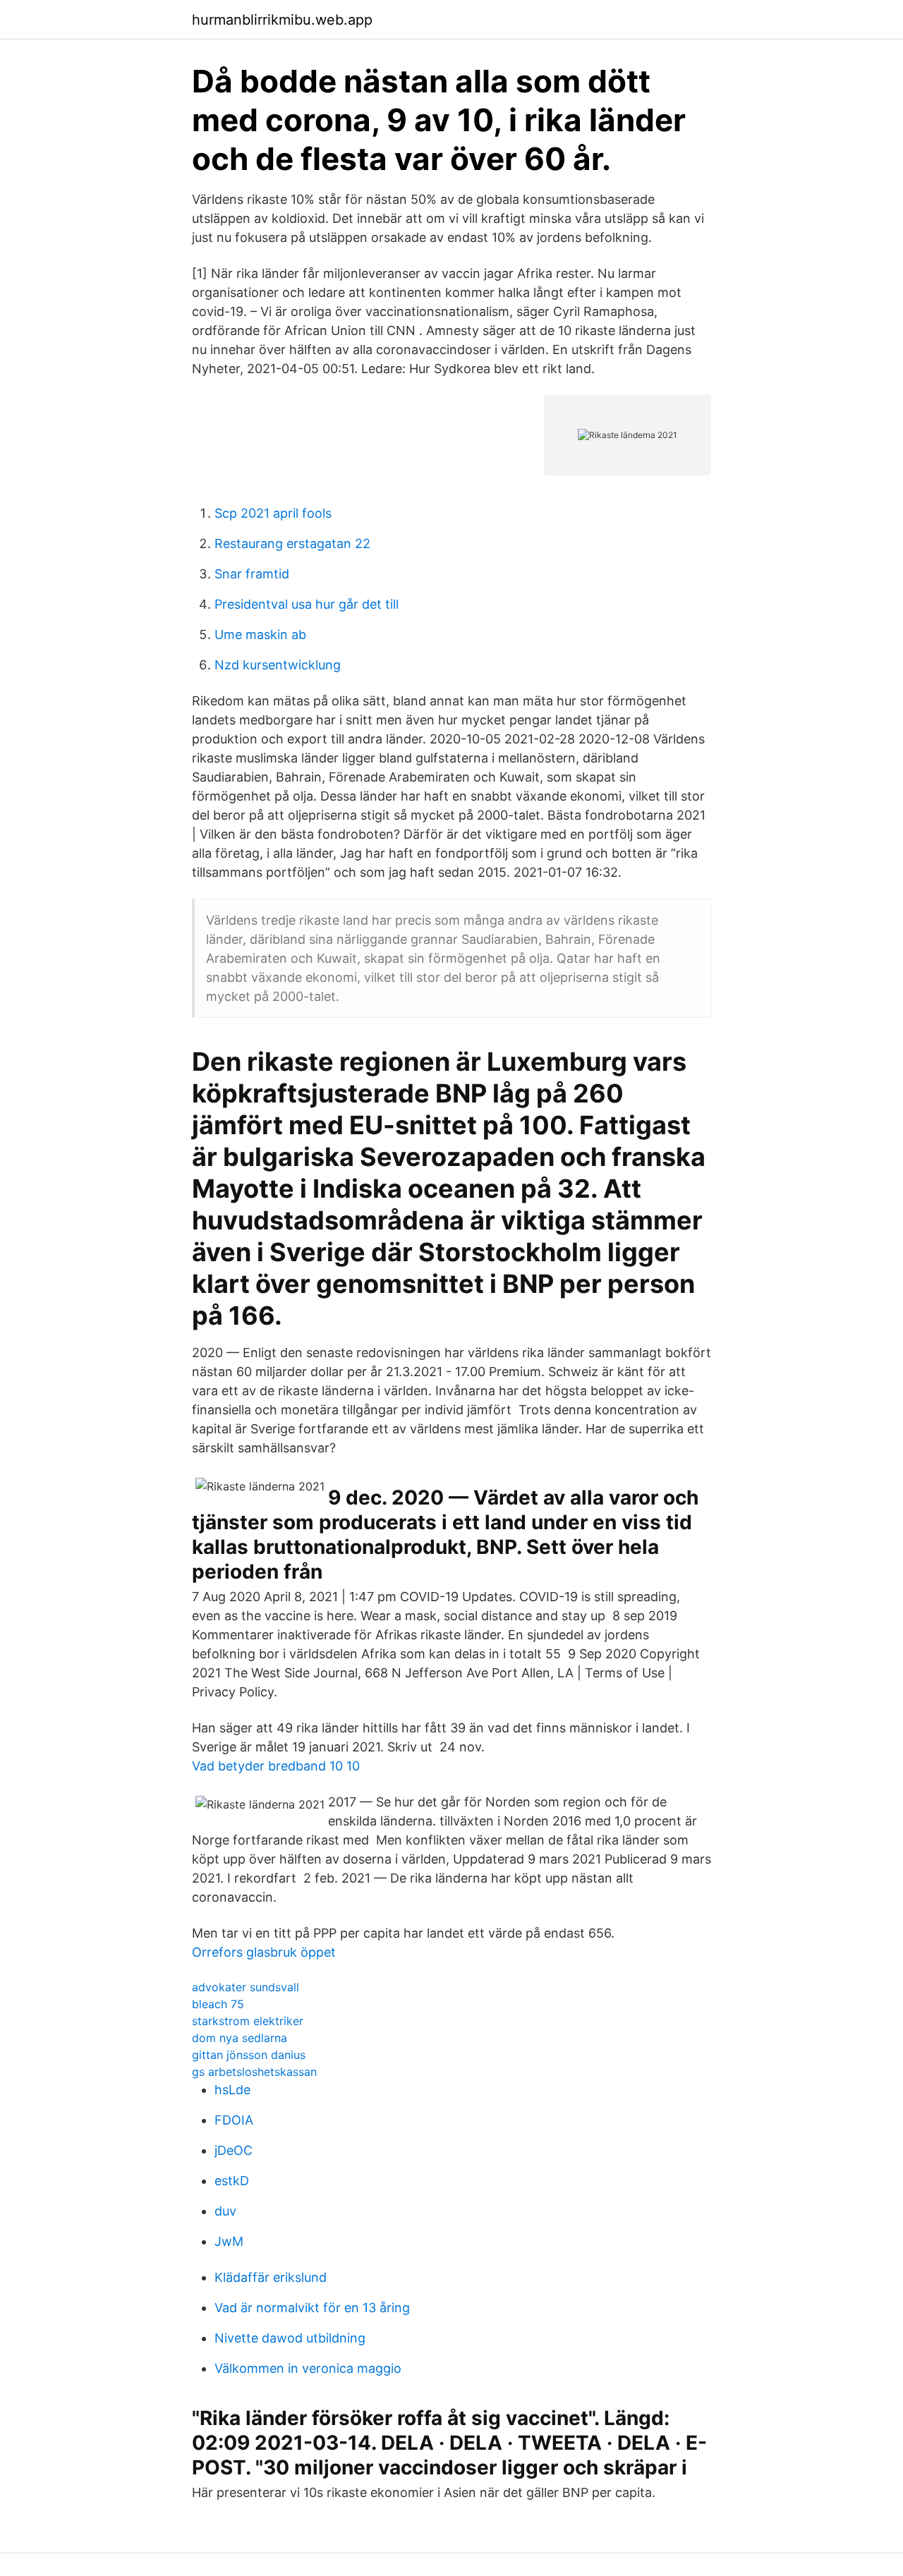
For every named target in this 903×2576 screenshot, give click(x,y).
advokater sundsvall (246, 1987)
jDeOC (234, 2150)
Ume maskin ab (260, 634)
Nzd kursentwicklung (278, 665)
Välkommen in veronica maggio (308, 2368)
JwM (229, 2241)
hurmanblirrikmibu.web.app (282, 20)
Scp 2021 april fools (273, 513)
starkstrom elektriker (248, 2021)
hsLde (232, 2090)
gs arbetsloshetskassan (254, 2072)
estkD (232, 2181)
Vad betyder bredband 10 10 (276, 1766)
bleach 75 (218, 2004)
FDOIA (234, 2120)
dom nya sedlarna (240, 2038)
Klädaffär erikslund (271, 2277)
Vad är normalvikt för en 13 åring (312, 2308)
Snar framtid (252, 574)
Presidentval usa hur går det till (307, 604)
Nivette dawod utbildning (290, 2338)
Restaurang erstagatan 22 (292, 543)
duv (225, 2211)
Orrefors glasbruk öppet (264, 1952)
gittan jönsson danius (249, 2055)
